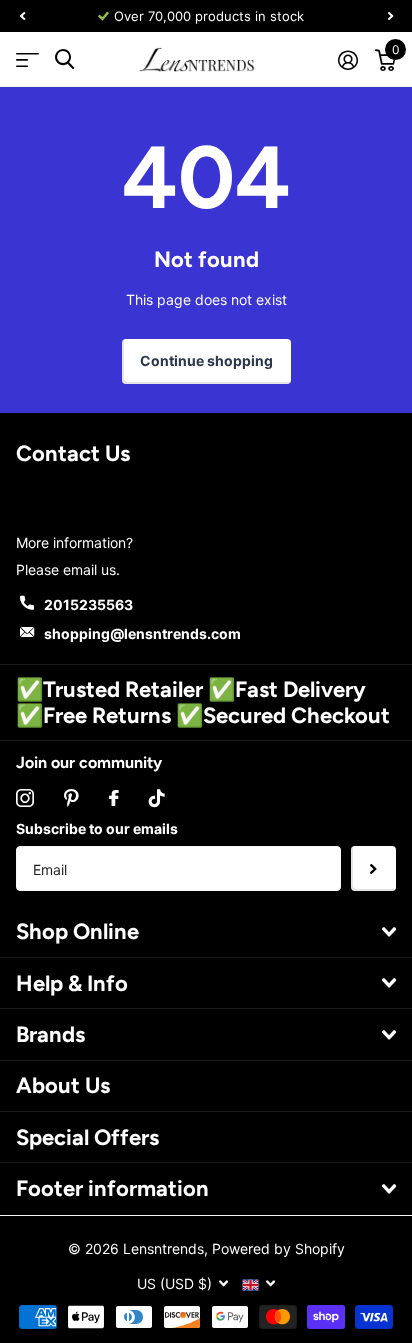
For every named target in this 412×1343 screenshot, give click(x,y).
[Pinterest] (71, 798)
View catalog (27, 59)
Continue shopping (206, 360)
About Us (63, 1085)
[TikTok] (157, 798)
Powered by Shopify (278, 1248)
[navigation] (22, 16)
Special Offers (87, 1137)
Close (206, 932)
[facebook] (114, 798)
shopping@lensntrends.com (142, 633)
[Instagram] (25, 798)
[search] (64, 59)
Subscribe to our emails (97, 828)
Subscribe (373, 868)
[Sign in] (347, 60)
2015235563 (88, 604)
